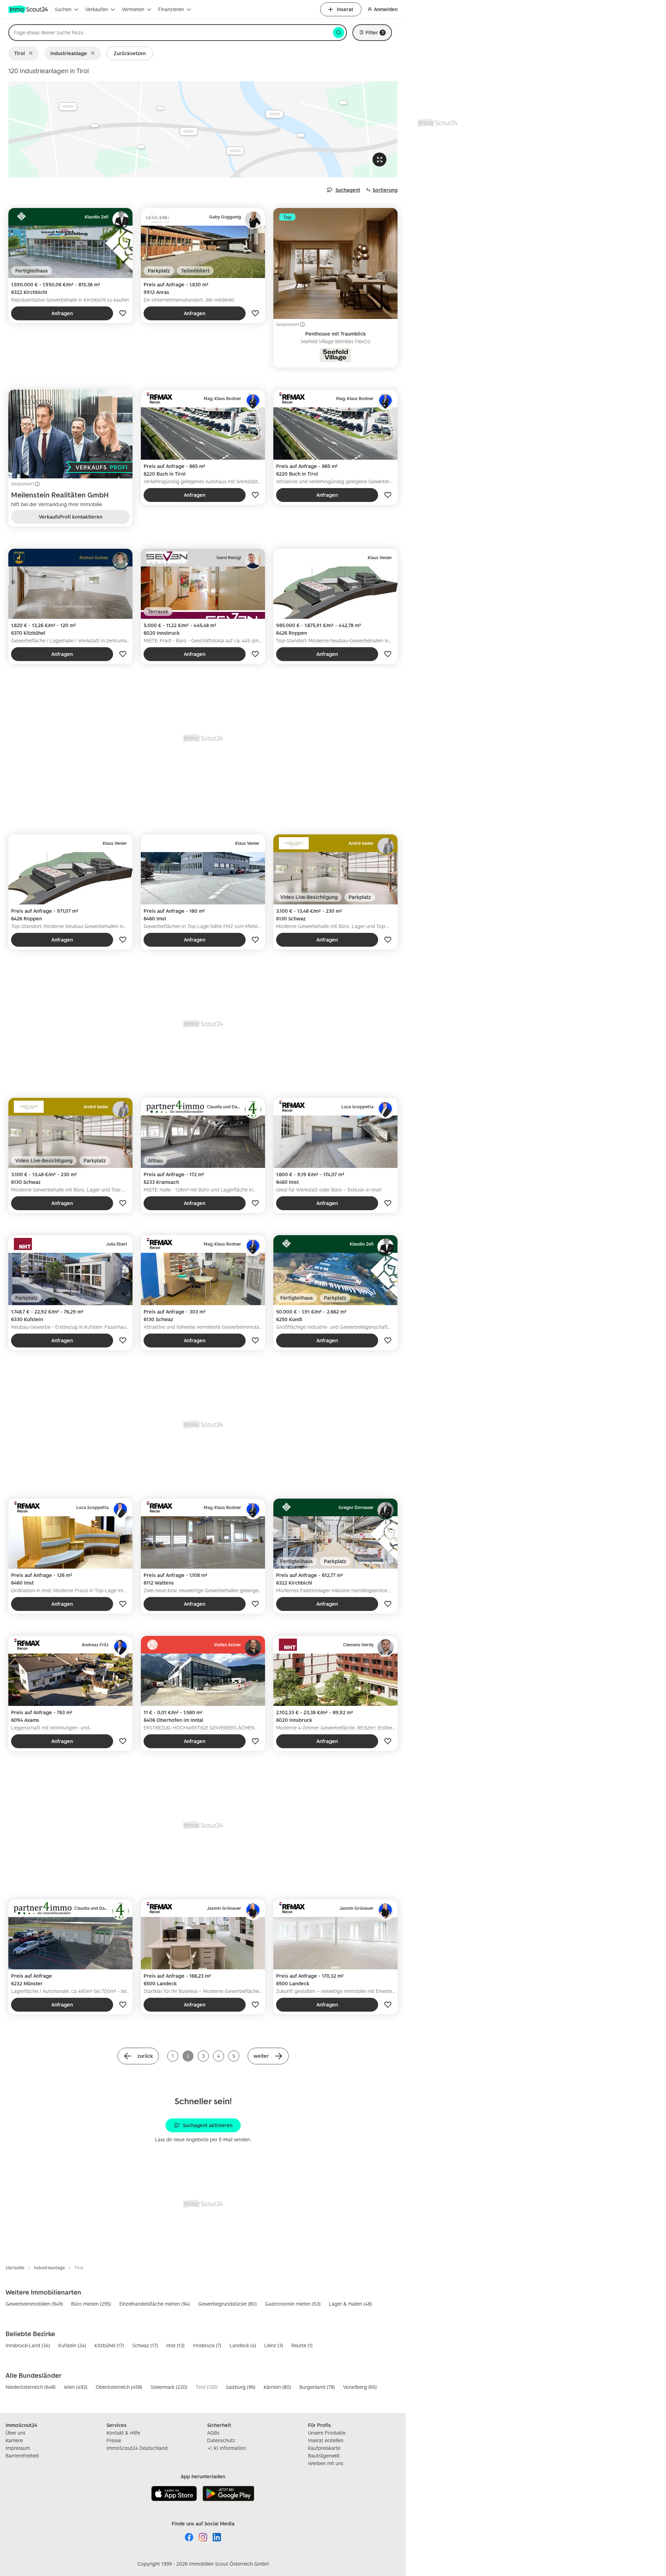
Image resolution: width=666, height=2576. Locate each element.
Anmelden (386, 9)
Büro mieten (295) (91, 2304)
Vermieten (133, 9)
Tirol (20, 53)
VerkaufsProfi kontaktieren (71, 517)
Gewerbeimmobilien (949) (34, 2304)
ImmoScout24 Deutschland (137, 2448)
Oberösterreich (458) (119, 2387)
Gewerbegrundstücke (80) (227, 2304)
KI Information (230, 2448)
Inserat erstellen (326, 2440)
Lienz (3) (274, 2345)
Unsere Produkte (327, 2433)
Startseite (15, 2268)
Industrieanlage (69, 53)
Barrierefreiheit (22, 2456)
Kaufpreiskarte (324, 2448)
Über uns (15, 2433)
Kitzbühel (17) (109, 2345)
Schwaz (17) (145, 2345)
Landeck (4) (243, 2345)
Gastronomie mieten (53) (293, 2304)
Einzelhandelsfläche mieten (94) (155, 2304)
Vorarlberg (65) (360, 2387)
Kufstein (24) (72, 2345)
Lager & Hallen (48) (350, 2304)
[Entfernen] (32, 53)
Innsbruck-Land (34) (28, 2345)
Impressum (18, 2448)
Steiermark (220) (169, 2387)
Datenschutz (221, 2440)
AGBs (213, 2433)
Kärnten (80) (277, 2387)
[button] (138, 2056)
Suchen (63, 9)
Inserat (345, 9)
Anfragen (62, 313)
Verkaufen (97, 9)
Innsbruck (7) (207, 2345)
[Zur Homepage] (29, 9)
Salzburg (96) (241, 2387)
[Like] (123, 313)
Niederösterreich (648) (31, 2387)
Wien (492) (76, 2387)
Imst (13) (175, 2345)
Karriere (14, 2440)
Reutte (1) (302, 2345)
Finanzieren (171, 9)
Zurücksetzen (130, 53)
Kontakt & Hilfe (123, 2433)
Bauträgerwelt (324, 2456)
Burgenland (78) (317, 2387)
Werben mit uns (326, 2463)
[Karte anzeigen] (203, 129)
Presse (114, 2440)
